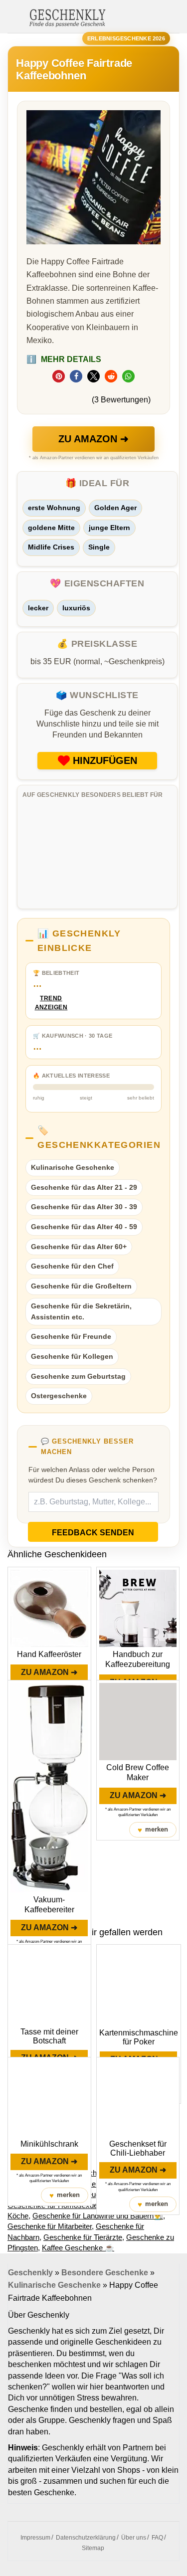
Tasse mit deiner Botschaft (49, 2036)
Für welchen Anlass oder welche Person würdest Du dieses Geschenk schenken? (93, 1475)
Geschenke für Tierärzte (83, 2237)
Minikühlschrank (49, 2144)
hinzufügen (105, 760)
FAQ (157, 2538)
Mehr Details (64, 359)
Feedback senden (93, 1533)
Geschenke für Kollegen (72, 1356)
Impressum (35, 2538)
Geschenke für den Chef (72, 1266)
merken (153, 1830)
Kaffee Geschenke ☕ (78, 2248)
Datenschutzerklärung (86, 2538)
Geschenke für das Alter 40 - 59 (84, 1227)
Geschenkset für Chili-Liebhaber (138, 2148)
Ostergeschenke (59, 1396)
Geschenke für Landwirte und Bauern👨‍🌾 (98, 2216)
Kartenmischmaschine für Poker (139, 2037)
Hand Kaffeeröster (49, 1654)
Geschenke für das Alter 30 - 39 (84, 1207)
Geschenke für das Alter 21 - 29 (84, 1187)
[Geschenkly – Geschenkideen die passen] (67, 17)
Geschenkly (30, 2273)
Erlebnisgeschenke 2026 (126, 38)
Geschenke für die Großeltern (81, 1286)
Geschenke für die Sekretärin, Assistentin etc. (81, 1311)
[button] (59, 376)
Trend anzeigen (51, 1003)
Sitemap (93, 2548)
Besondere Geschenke (105, 2273)
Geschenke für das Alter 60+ (79, 1247)
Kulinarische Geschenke (73, 1167)
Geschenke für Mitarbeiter (50, 2226)
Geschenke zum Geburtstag (78, 1376)
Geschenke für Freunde (71, 1336)
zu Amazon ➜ (93, 439)
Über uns (134, 2538)
